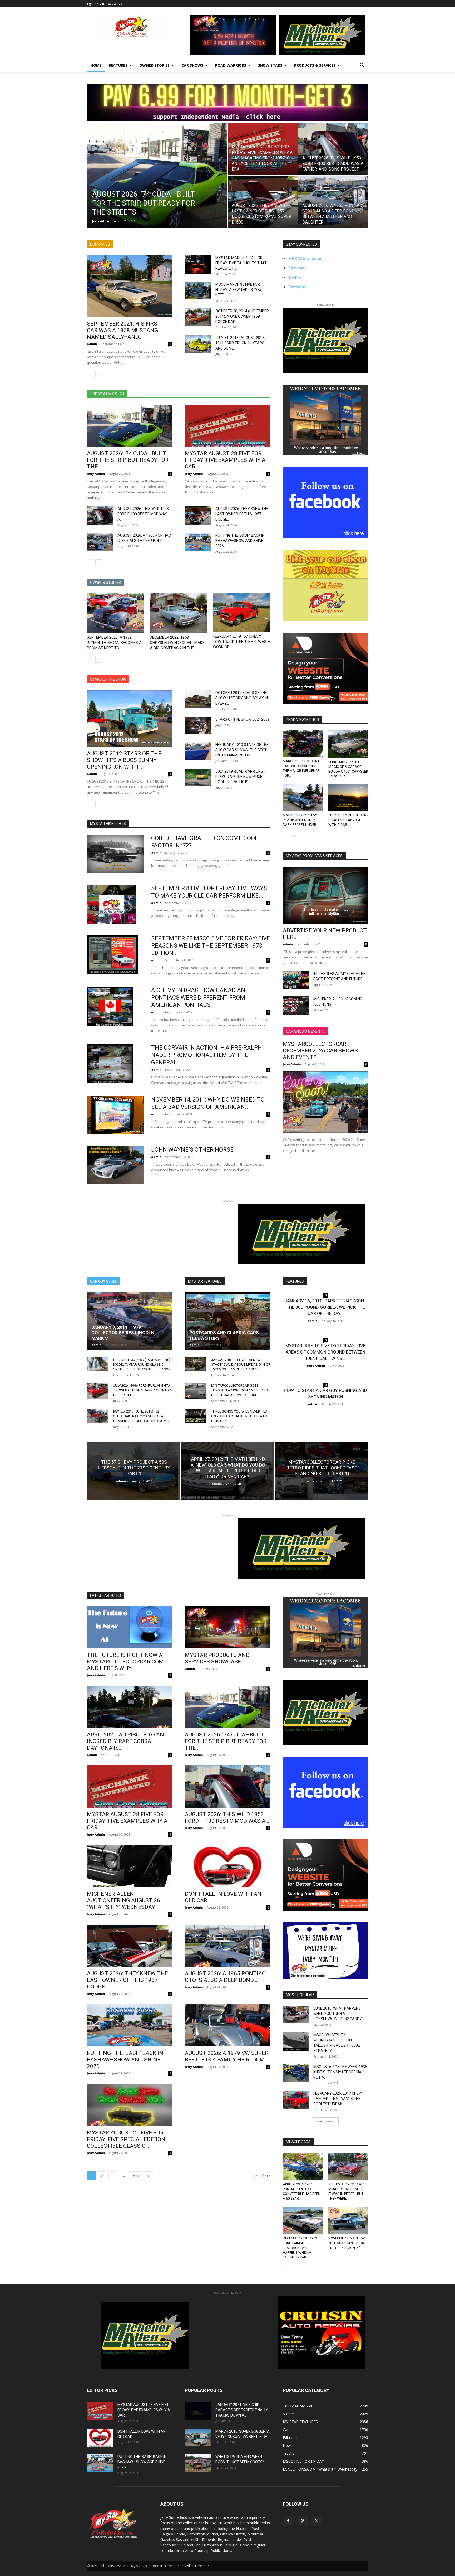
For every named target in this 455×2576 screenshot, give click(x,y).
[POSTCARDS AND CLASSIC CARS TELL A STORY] (227, 1321)
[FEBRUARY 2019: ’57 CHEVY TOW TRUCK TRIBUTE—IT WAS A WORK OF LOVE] (241, 613)
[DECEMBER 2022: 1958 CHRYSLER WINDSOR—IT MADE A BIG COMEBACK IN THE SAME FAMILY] (179, 613)
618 (136, 2176)
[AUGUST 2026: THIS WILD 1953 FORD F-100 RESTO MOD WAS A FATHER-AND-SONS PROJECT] (333, 149)
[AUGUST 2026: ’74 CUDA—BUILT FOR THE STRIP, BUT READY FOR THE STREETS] (157, 183)
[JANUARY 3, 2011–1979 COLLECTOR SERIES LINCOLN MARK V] (130, 1321)
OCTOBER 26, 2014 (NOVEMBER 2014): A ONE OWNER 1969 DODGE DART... (242, 316)
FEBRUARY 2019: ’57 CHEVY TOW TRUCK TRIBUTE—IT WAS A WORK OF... (241, 642)
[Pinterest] (302, 2521)
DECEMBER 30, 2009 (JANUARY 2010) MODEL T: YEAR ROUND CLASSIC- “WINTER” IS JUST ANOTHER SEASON (142, 1364)
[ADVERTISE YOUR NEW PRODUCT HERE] (325, 895)
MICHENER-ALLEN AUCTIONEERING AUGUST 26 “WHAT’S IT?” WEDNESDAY (123, 1900)
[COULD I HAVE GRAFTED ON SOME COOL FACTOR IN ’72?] (116, 854)
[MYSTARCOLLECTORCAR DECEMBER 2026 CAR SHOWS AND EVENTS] (325, 1102)
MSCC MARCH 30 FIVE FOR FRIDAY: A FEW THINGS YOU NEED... (238, 290)
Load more (324, 2121)
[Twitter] (316, 2521)
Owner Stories (154, 65)
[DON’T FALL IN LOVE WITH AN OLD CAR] (227, 1866)
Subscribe (115, 4)
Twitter (295, 277)
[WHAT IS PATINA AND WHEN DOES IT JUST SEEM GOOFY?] (198, 2463)
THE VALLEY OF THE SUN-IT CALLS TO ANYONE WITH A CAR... (348, 820)
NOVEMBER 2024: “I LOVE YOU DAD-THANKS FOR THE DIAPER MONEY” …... (348, 2243)
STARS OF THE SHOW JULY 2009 (243, 719)
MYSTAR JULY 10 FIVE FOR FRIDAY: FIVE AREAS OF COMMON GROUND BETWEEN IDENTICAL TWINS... (325, 1352)
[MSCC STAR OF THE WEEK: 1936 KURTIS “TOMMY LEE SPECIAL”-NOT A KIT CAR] (296, 2073)
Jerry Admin (101, 221)
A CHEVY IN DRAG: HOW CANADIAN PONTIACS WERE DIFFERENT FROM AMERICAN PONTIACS (198, 998)
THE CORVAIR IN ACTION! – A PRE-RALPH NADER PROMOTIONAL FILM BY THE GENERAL (207, 1055)
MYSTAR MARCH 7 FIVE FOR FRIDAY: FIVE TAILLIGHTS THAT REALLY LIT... (241, 263)
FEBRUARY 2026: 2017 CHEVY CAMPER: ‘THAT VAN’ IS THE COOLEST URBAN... (338, 2099)
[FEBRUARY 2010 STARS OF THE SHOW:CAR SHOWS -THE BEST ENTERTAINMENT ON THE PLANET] (198, 751)
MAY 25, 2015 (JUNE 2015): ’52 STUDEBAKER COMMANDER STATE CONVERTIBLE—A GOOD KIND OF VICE (142, 1416)
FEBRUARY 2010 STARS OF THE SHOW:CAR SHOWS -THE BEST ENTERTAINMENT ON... (242, 750)
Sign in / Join (95, 4)
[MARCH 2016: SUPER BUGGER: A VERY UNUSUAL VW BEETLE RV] (198, 2437)
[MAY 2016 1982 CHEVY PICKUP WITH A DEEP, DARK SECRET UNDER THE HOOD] (303, 798)
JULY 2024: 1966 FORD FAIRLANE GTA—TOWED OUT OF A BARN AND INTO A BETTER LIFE (143, 1390)
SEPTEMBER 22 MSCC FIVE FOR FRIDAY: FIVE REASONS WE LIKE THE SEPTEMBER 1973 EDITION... (211, 946)
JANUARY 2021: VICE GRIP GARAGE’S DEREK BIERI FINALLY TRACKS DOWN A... (242, 2410)
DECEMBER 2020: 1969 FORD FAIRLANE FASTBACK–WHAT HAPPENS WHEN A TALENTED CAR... (300, 2248)
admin (92, 344)
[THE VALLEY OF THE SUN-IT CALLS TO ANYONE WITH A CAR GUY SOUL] (348, 798)
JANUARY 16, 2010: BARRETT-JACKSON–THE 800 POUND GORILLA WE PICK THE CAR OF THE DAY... (326, 1307)
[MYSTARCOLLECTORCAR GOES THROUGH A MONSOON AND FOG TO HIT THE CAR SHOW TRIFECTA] (195, 1391)
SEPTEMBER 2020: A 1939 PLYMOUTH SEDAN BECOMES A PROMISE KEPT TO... (114, 643)
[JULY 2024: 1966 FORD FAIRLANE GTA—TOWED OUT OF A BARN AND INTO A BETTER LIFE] (97, 1391)
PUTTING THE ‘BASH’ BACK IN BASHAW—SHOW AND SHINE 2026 (240, 541)
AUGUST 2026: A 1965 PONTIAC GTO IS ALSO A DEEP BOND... (225, 1977)
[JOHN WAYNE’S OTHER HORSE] (116, 1165)
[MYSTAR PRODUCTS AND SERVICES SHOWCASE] (227, 1627)
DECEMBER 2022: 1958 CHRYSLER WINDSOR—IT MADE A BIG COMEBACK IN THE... (177, 643)
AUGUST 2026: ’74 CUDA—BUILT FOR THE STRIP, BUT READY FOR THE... (128, 460)
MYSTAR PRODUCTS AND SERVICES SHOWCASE (217, 1658)
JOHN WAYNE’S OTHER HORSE (192, 1150)
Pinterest (297, 287)
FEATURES (118, 65)
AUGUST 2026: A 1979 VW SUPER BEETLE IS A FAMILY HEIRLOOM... (227, 2056)
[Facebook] (288, 2521)
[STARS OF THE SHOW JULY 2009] (198, 725)
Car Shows (192, 65)
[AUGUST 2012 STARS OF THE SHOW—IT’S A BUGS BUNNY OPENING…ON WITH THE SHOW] (130, 718)
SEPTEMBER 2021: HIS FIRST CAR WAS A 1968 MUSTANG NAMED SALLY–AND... (124, 330)
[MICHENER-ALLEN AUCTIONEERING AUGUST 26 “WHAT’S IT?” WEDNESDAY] (130, 1866)
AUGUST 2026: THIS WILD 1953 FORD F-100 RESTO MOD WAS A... (143, 514)
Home (96, 65)
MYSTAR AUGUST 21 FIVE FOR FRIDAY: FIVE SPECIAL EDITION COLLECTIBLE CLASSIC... (126, 2139)
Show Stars (270, 65)
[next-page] (99, 374)
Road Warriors (231, 65)
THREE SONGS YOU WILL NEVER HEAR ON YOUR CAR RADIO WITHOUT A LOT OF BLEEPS (240, 1416)
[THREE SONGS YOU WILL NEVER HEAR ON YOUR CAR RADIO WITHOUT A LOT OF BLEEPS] (195, 1416)
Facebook (297, 268)
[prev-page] (90, 374)
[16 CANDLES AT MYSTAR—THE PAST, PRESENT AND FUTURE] (296, 980)
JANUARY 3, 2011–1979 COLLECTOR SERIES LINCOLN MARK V (123, 1333)
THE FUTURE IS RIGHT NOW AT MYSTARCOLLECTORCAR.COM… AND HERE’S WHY (127, 1662)
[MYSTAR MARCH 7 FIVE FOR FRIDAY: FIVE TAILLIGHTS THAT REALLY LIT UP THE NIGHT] (198, 264)
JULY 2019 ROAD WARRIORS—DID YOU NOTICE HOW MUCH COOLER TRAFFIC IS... (241, 777)
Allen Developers (200, 2566)
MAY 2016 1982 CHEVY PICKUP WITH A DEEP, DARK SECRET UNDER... (301, 820)
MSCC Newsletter (305, 258)
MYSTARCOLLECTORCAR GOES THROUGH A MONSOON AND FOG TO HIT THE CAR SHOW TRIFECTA (240, 1390)
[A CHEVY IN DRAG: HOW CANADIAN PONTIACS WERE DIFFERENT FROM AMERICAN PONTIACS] (110, 1006)
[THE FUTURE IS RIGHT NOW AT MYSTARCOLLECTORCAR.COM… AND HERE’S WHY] (130, 1627)
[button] (362, 66)
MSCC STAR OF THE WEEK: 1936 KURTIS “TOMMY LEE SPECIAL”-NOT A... (340, 2072)
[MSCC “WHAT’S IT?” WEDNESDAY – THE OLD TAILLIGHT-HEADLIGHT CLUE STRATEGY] (296, 2041)
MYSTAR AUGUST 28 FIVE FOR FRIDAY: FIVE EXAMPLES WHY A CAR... (225, 460)
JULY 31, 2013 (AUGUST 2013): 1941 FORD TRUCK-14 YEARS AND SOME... (241, 343)
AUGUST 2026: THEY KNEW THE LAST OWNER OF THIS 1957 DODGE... (242, 514)
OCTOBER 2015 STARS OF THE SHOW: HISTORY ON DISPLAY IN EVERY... (242, 698)
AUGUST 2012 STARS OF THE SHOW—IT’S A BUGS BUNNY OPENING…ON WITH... (124, 760)
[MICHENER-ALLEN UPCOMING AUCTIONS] (296, 1006)
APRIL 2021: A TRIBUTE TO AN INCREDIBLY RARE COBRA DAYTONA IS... (125, 1741)
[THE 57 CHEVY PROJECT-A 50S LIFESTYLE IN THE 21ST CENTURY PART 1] (133, 1471)
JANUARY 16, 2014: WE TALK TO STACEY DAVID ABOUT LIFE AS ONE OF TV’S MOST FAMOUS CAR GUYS (241, 1364)
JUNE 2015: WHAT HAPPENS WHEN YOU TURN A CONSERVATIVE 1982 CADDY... (339, 2014)
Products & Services (315, 65)
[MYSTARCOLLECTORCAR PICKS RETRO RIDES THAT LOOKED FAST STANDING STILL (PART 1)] (322, 1471)
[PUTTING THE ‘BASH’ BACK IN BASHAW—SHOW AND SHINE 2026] (198, 542)
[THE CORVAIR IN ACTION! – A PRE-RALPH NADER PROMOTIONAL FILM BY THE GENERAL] (110, 1064)
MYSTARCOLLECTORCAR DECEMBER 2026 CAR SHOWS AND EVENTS (320, 1051)
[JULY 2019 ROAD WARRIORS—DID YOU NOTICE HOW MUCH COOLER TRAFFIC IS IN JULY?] (198, 777)
